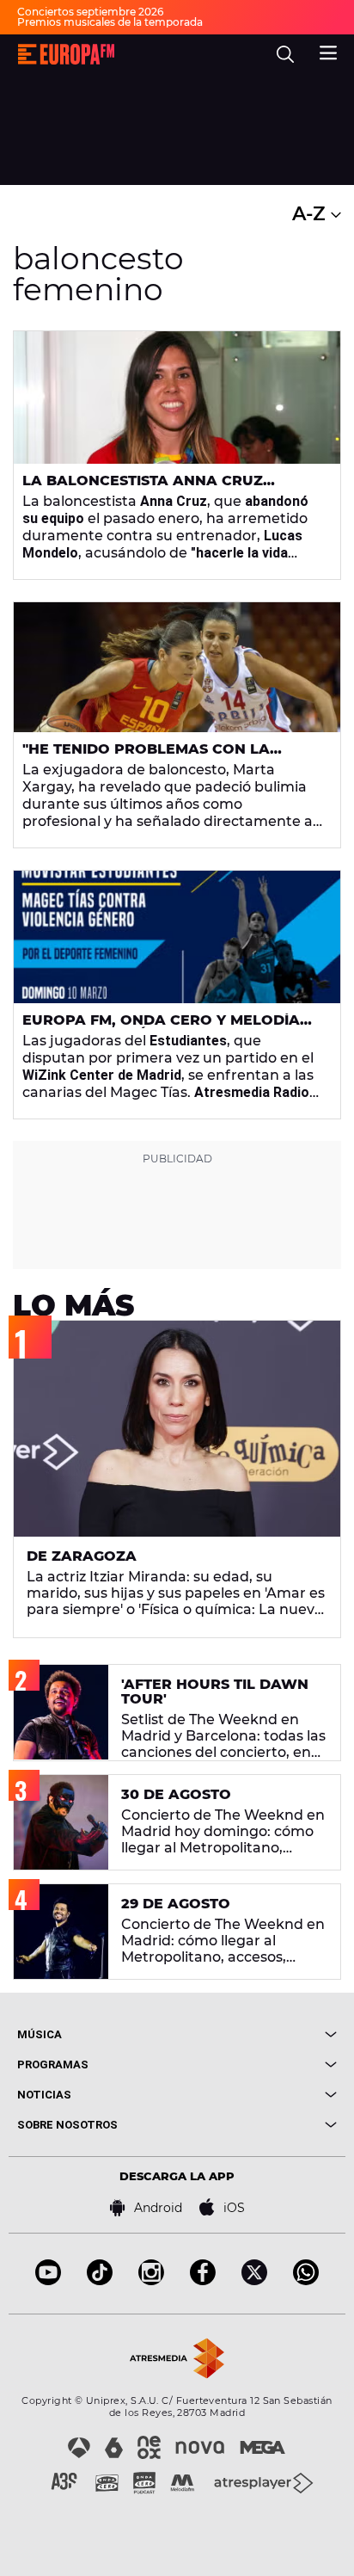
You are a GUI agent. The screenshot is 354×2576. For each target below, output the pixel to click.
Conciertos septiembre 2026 (90, 12)
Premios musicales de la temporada (110, 22)
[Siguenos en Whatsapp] (306, 2280)
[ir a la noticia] (177, 397)
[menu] (328, 51)
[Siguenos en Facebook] (203, 2280)
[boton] (257, 2034)
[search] (285, 54)
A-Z (311, 214)
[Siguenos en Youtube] (48, 2280)
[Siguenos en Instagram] (151, 2280)
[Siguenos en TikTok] (100, 2280)
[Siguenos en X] (254, 2280)
